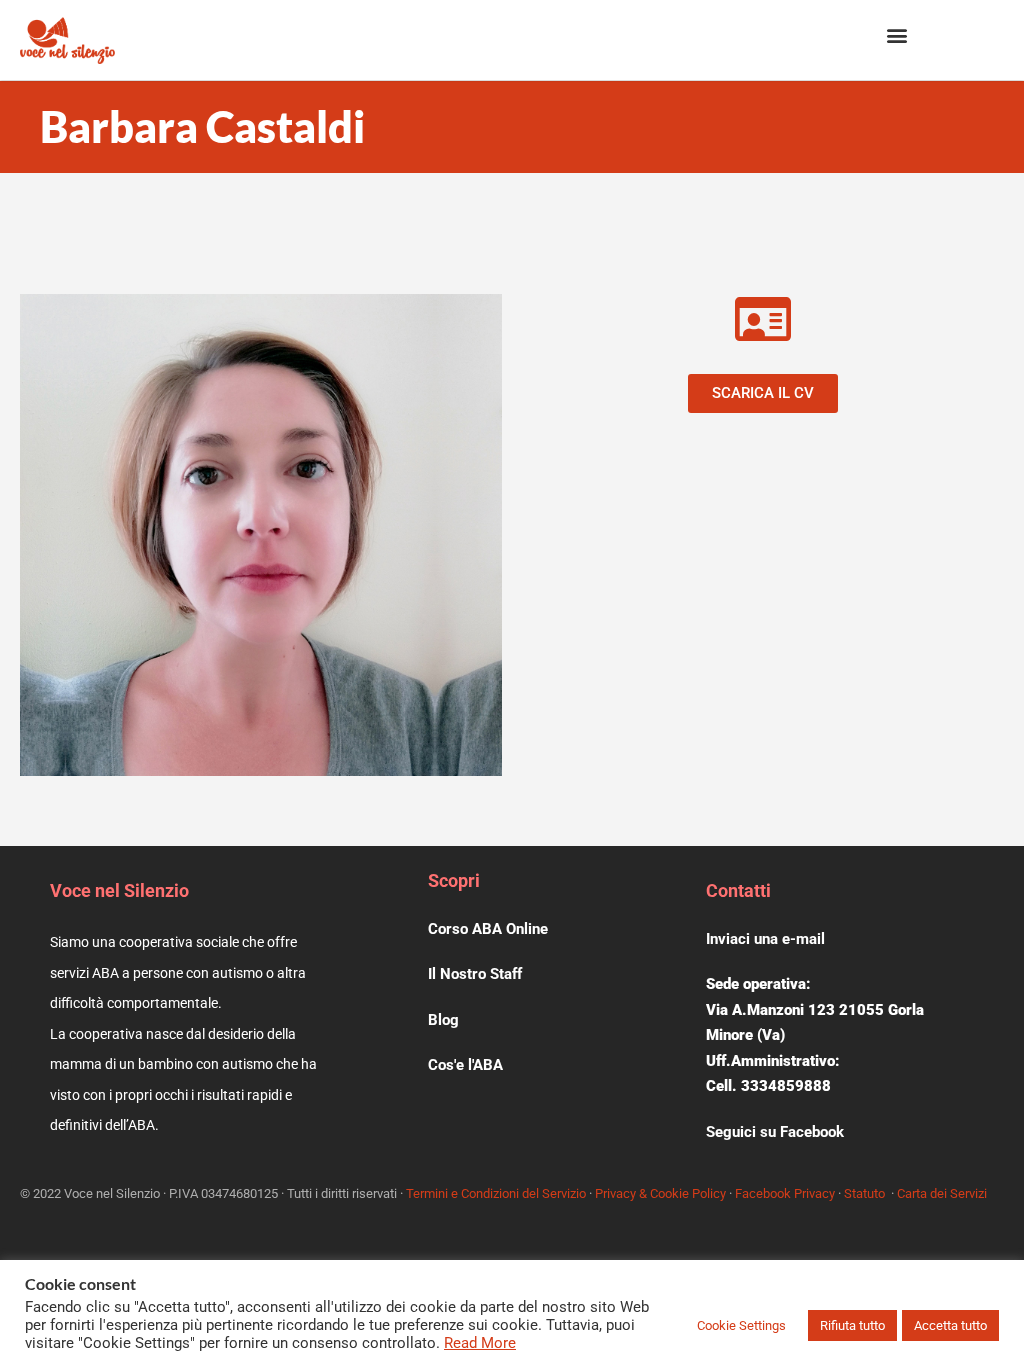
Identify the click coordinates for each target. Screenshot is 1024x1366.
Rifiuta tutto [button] (852, 1325)
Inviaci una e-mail (765, 939)
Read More (480, 1343)
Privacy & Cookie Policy (660, 1193)
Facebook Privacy (785, 1193)
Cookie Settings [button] (741, 1325)
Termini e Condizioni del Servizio (496, 1193)
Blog (443, 1020)
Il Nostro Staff (475, 974)
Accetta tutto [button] (950, 1325)
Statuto (864, 1193)
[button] (896, 35)
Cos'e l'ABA (465, 1065)
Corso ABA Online (488, 929)
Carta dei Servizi (942, 1193)
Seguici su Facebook (775, 1132)
